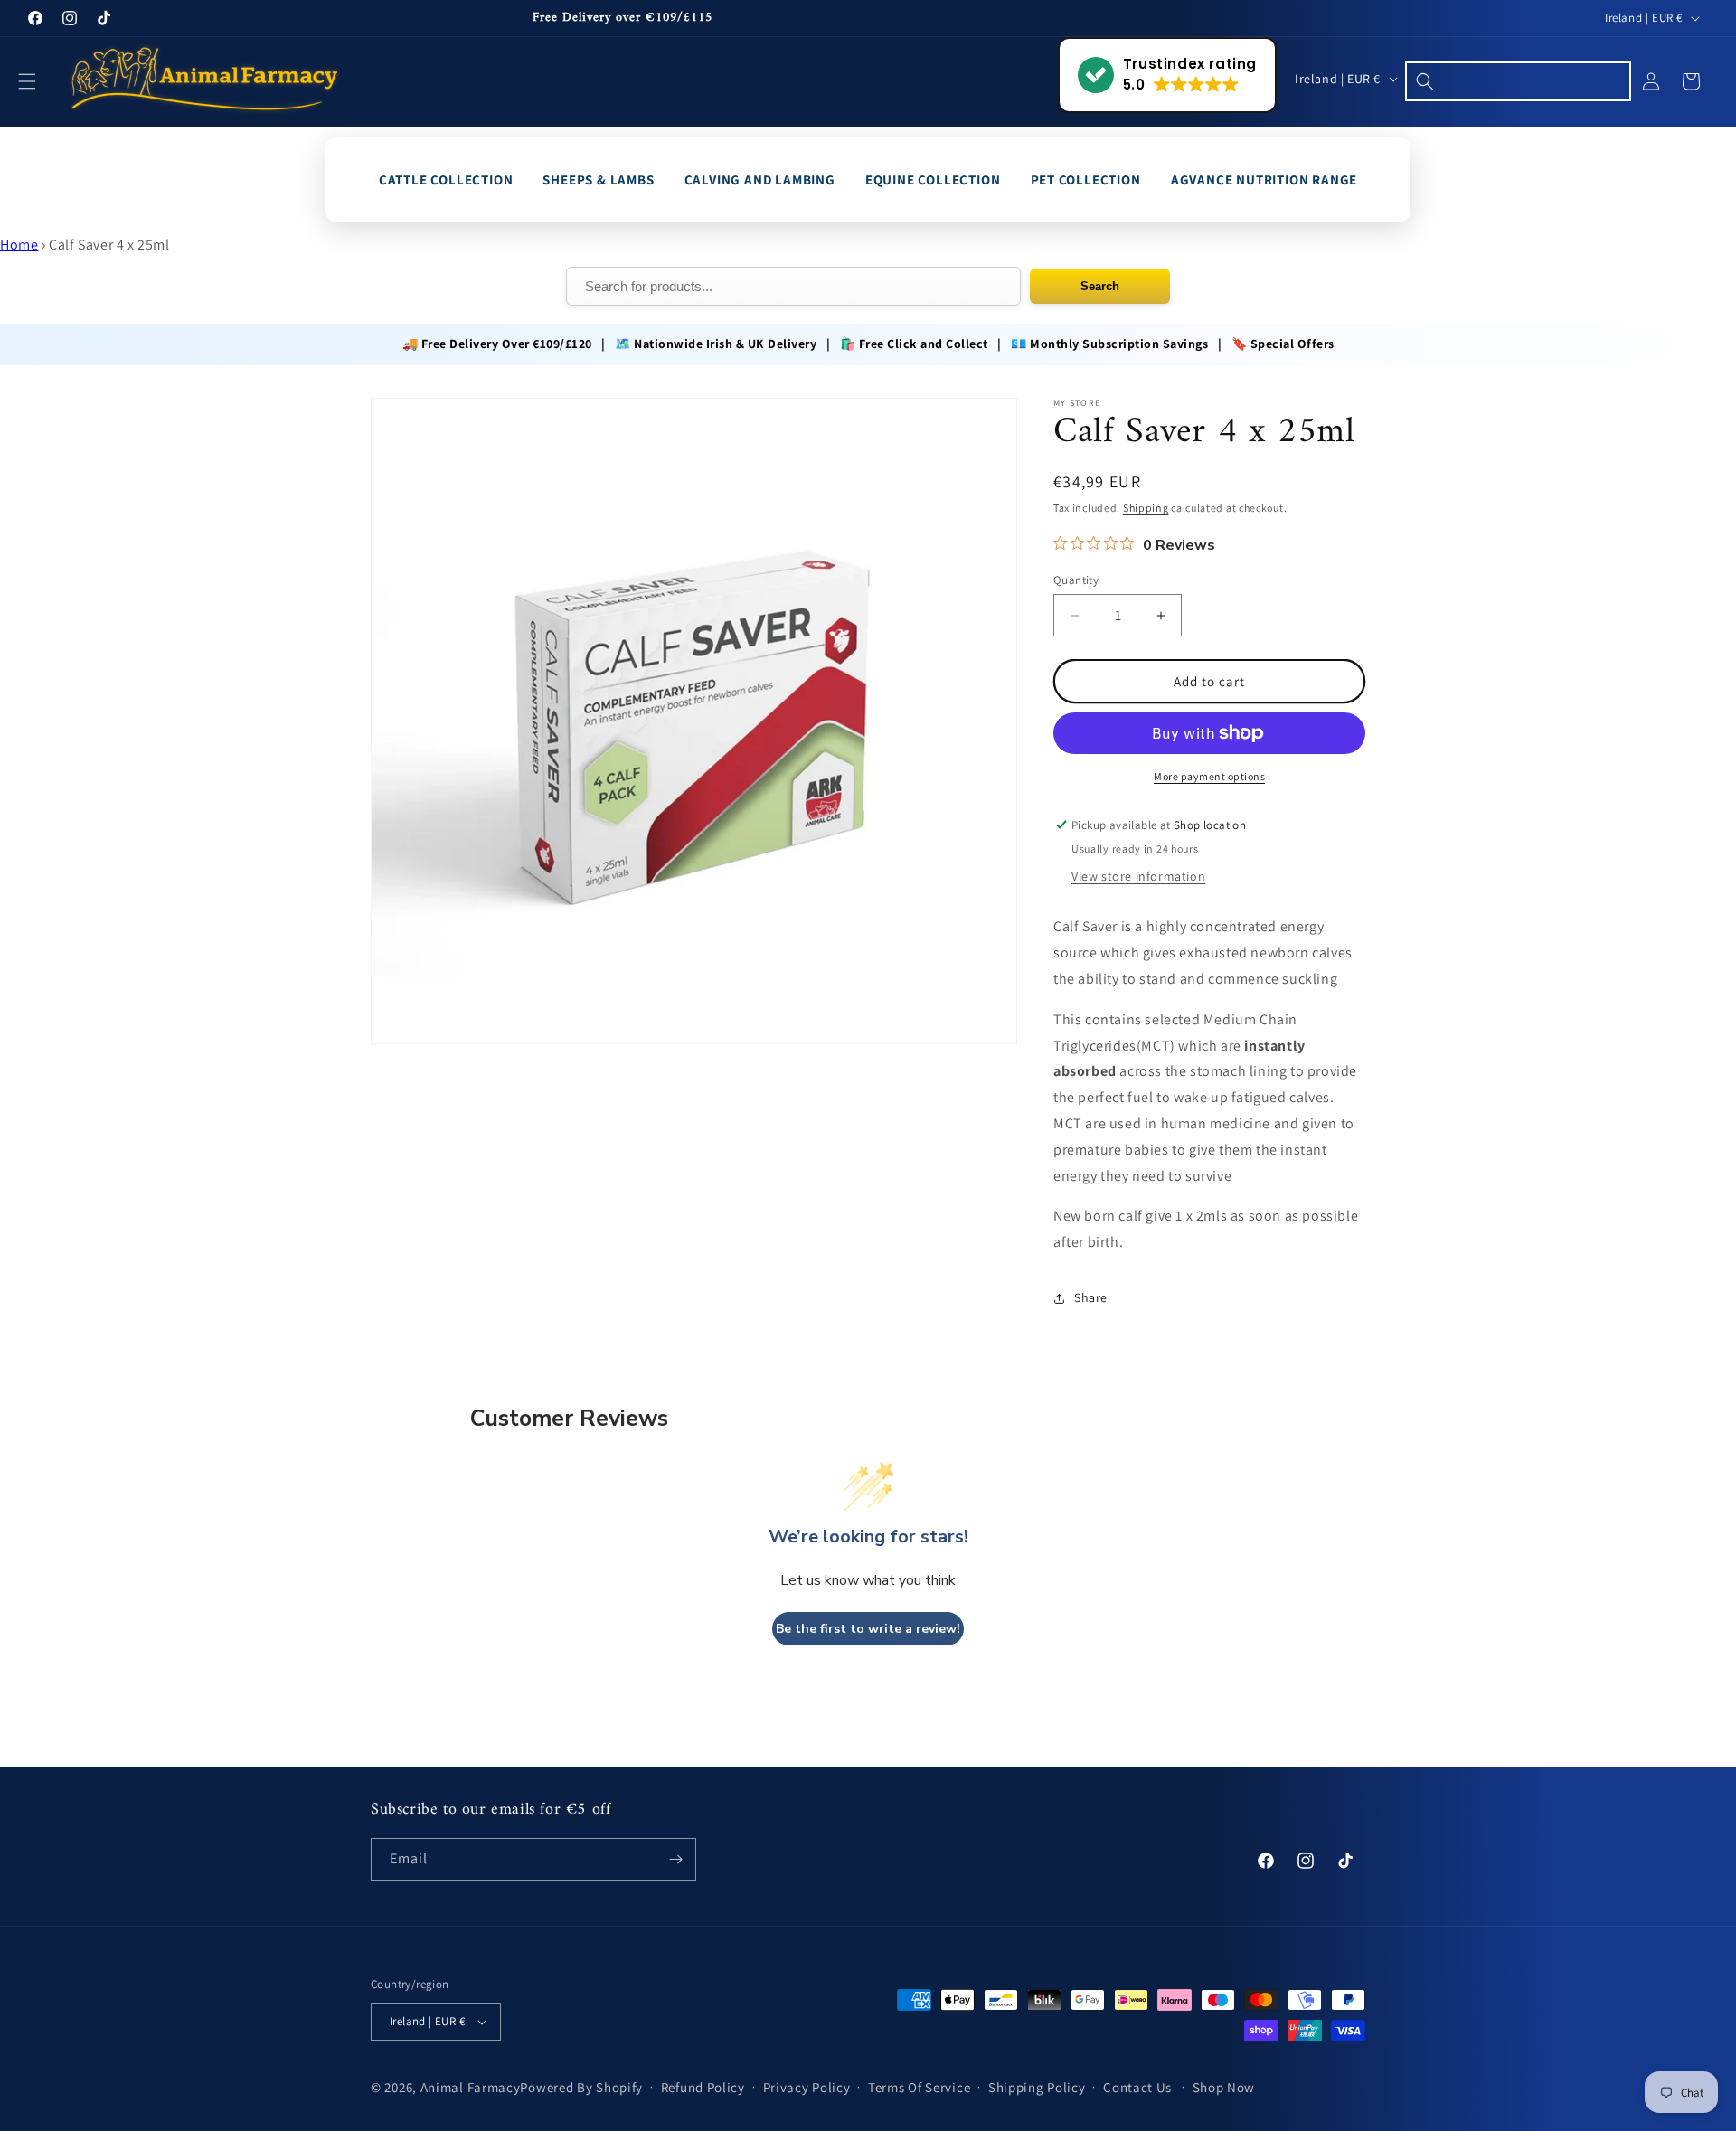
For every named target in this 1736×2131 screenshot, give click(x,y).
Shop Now (1224, 2087)
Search (1100, 286)
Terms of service (919, 2087)
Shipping (1146, 508)
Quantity (1076, 580)
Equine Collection (933, 179)
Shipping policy (1037, 2087)
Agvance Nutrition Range (1264, 179)
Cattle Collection (446, 179)
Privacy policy (807, 2087)
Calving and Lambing (760, 179)
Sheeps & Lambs (598, 179)
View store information (1138, 876)
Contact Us (1137, 2087)
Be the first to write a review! (868, 1629)
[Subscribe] (675, 1859)
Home (19, 245)
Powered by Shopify (581, 2087)
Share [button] (1091, 1297)
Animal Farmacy (471, 2087)
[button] (38, 81)
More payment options (1209, 776)
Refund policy (703, 2087)
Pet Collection (1086, 179)
